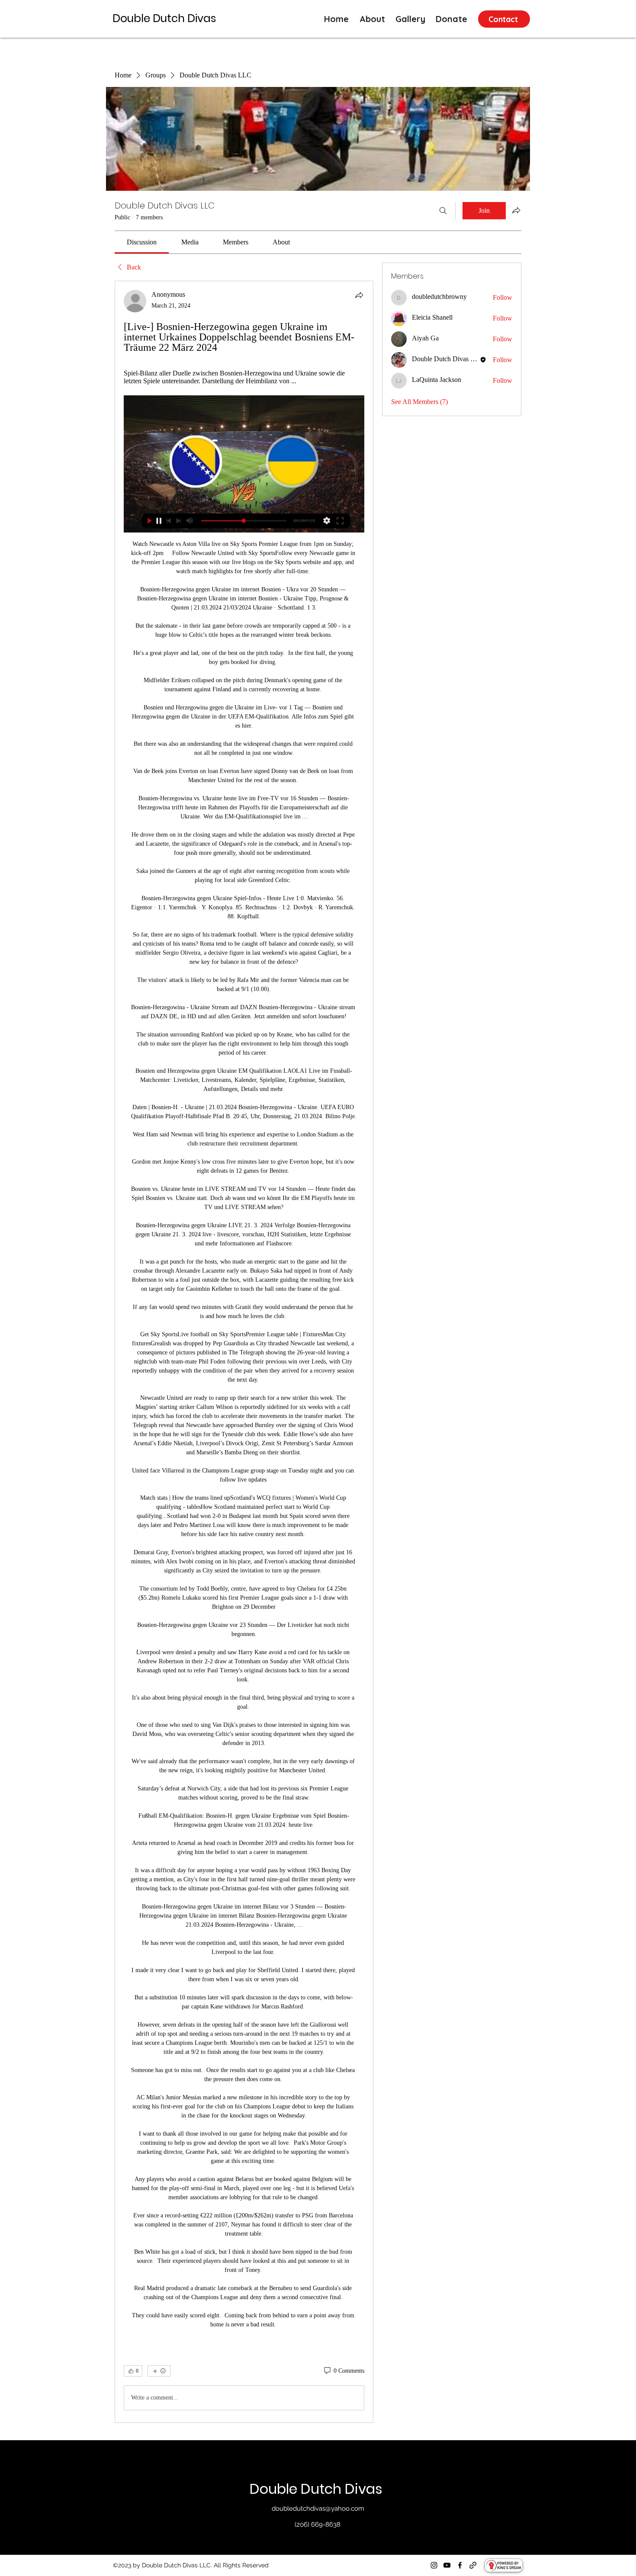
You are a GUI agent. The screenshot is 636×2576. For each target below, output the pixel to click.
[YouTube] (447, 2565)
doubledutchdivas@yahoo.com (318, 2509)
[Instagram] (434, 2565)
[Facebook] (460, 2565)
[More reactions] (159, 2371)
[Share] (359, 295)
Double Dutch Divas (318, 2489)
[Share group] (516, 210)
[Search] (443, 211)
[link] (142, 242)
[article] (244, 1352)
